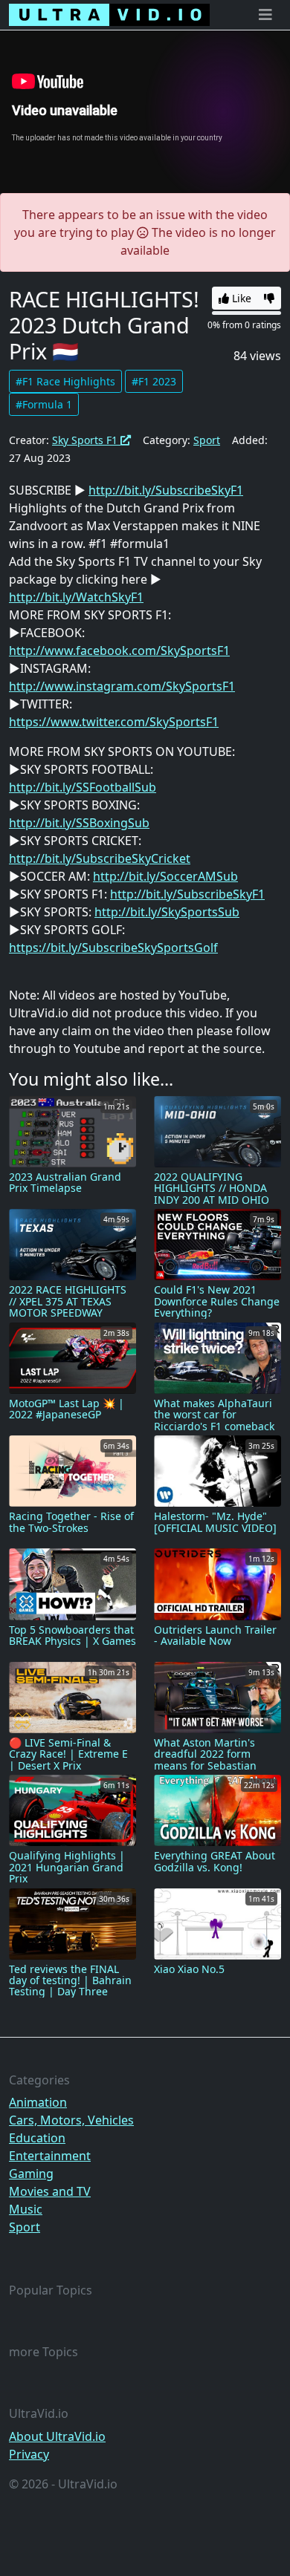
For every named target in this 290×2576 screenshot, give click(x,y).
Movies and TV (50, 2191)
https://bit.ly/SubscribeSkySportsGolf (113, 948)
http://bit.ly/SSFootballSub (83, 787)
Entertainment (50, 2156)
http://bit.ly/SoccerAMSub (165, 876)
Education (37, 2138)
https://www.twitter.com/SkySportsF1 (114, 722)
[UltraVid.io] (109, 15)
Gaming (31, 2174)
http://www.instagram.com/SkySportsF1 (122, 686)
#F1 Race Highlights (65, 381)
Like (240, 298)
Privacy (29, 2454)
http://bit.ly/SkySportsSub (167, 912)
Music (26, 2209)
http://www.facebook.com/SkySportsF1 (119, 650)
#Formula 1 (44, 404)
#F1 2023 (154, 381)
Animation (38, 2102)
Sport (207, 440)
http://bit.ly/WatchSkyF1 (76, 597)
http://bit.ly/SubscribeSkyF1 (166, 490)
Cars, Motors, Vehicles (71, 2120)
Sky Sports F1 (86, 440)
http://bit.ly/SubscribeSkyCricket (100, 858)
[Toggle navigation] (265, 15)
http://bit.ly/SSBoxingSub (79, 823)
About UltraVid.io (57, 2436)
